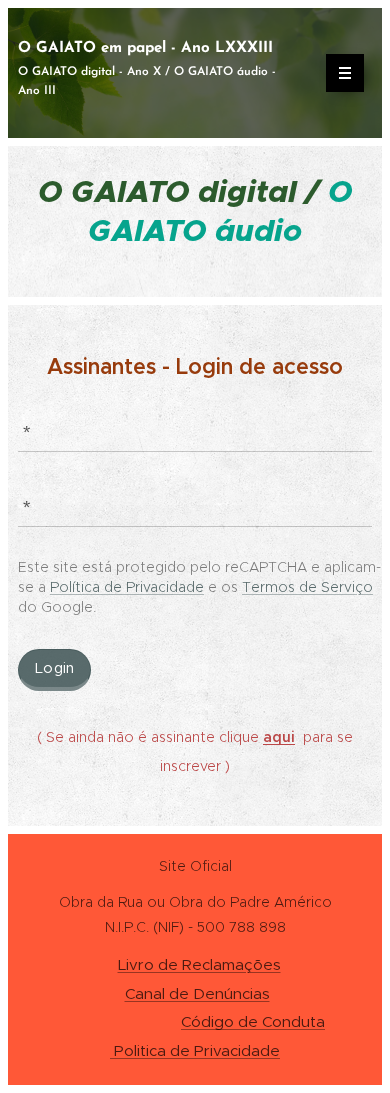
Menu (345, 73)
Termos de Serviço (307, 587)
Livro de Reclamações (199, 964)
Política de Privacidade (127, 587)
